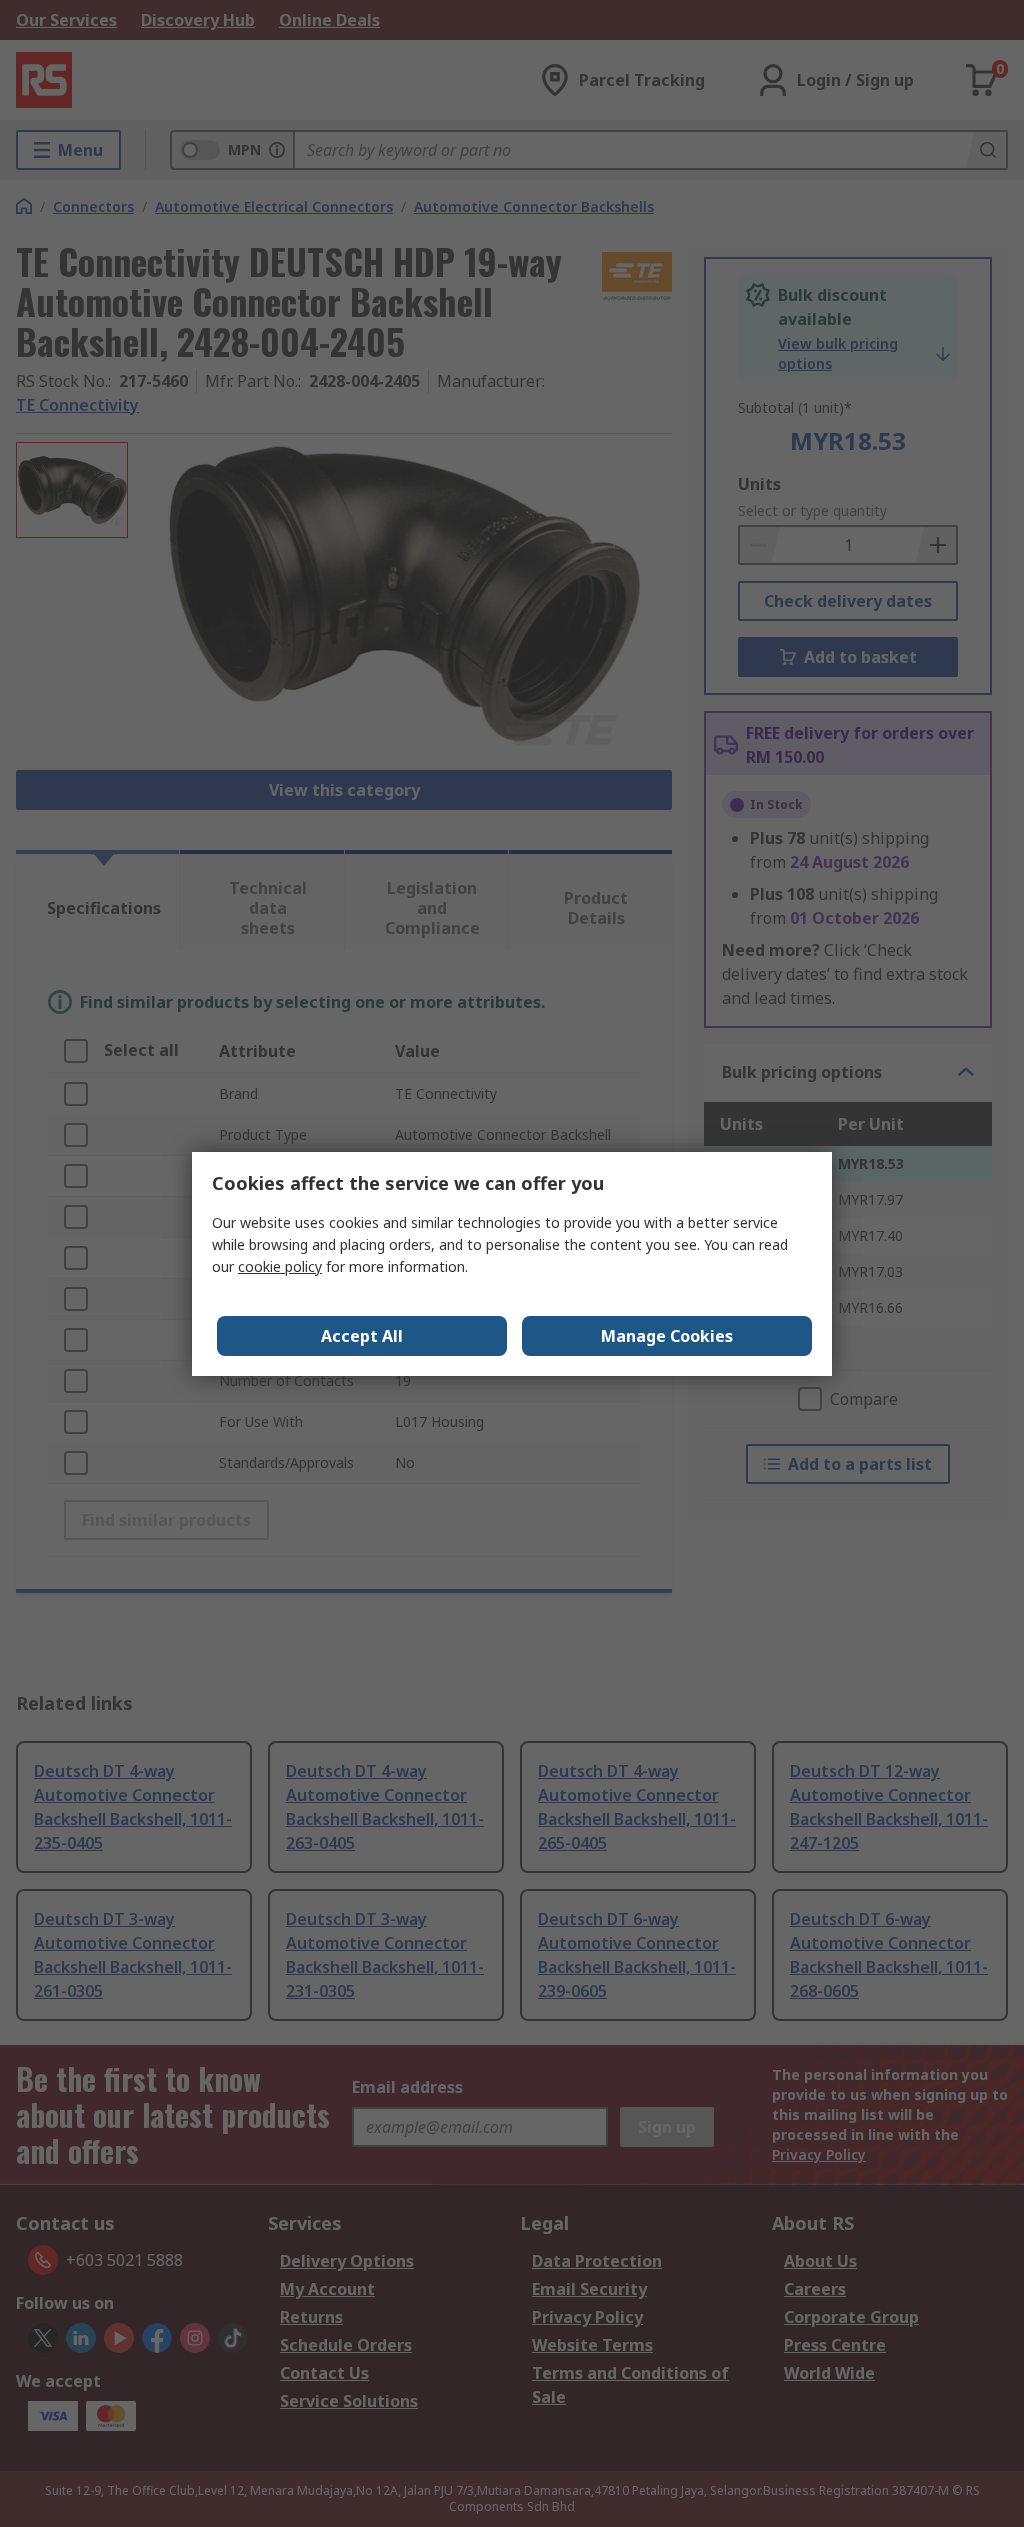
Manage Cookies (667, 1336)
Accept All (362, 1336)
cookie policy (280, 1266)
